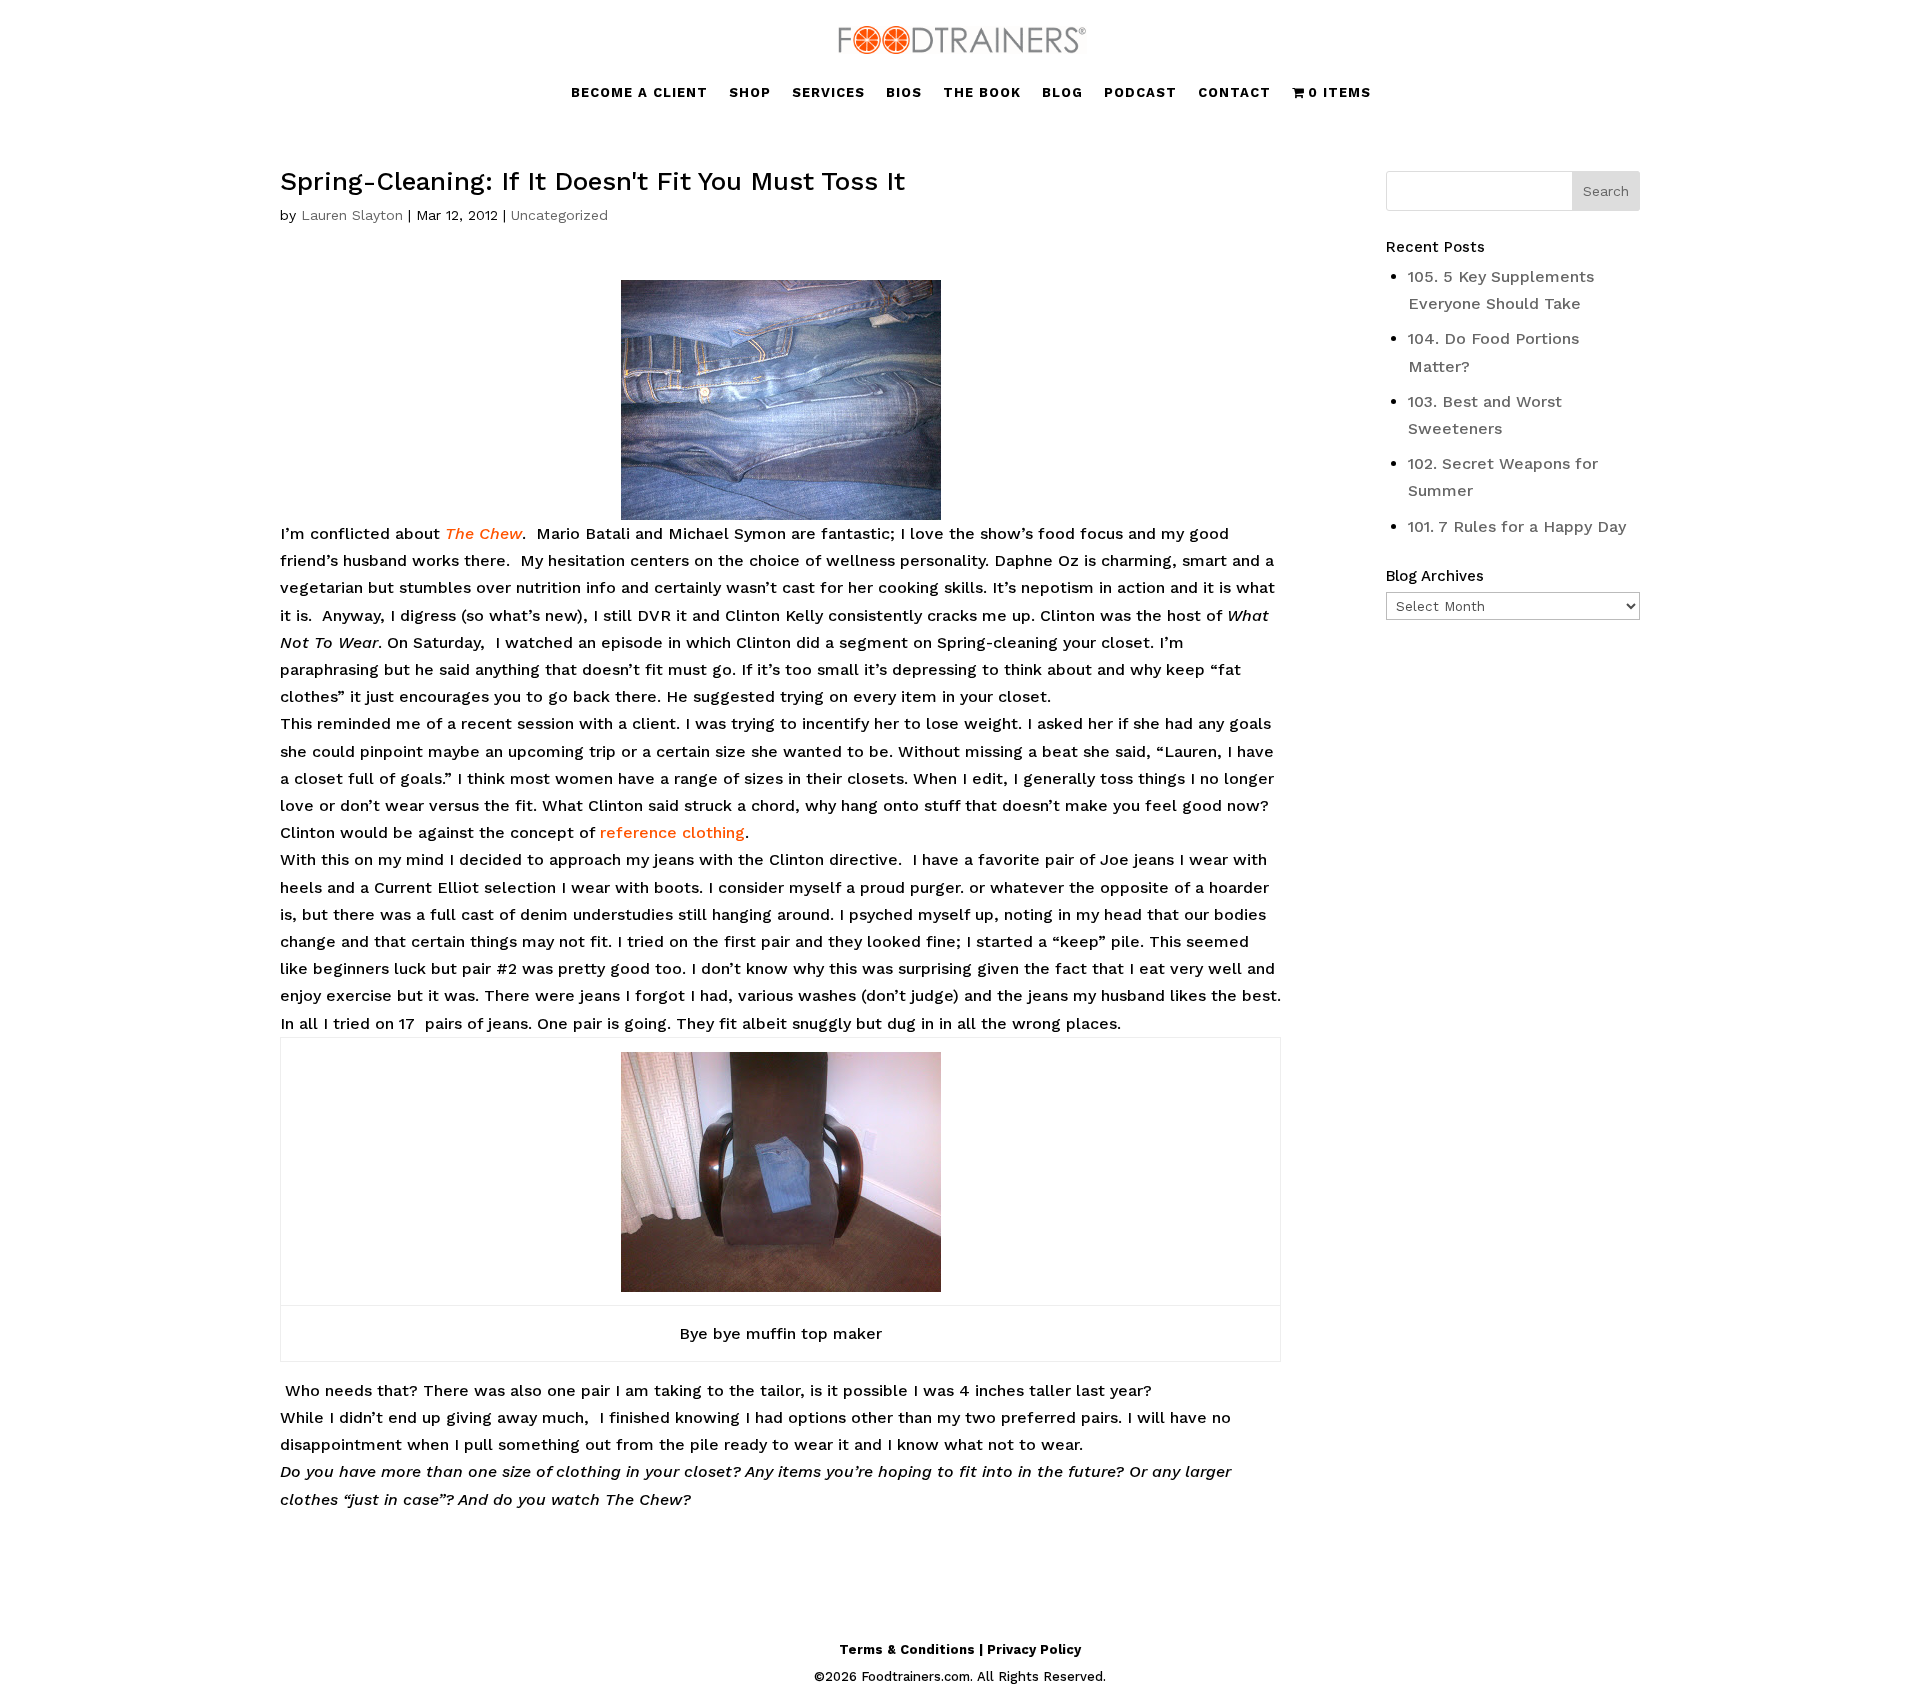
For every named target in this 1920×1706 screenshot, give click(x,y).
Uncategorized (559, 215)
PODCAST (1140, 93)
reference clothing (672, 832)
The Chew (483, 533)
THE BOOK (982, 93)
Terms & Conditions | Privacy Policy (960, 1649)
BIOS (904, 93)
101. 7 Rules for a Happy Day (1517, 526)
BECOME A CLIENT (639, 93)
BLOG (1062, 93)
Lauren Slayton (352, 215)
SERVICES (828, 93)
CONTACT (1234, 93)
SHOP (750, 93)
